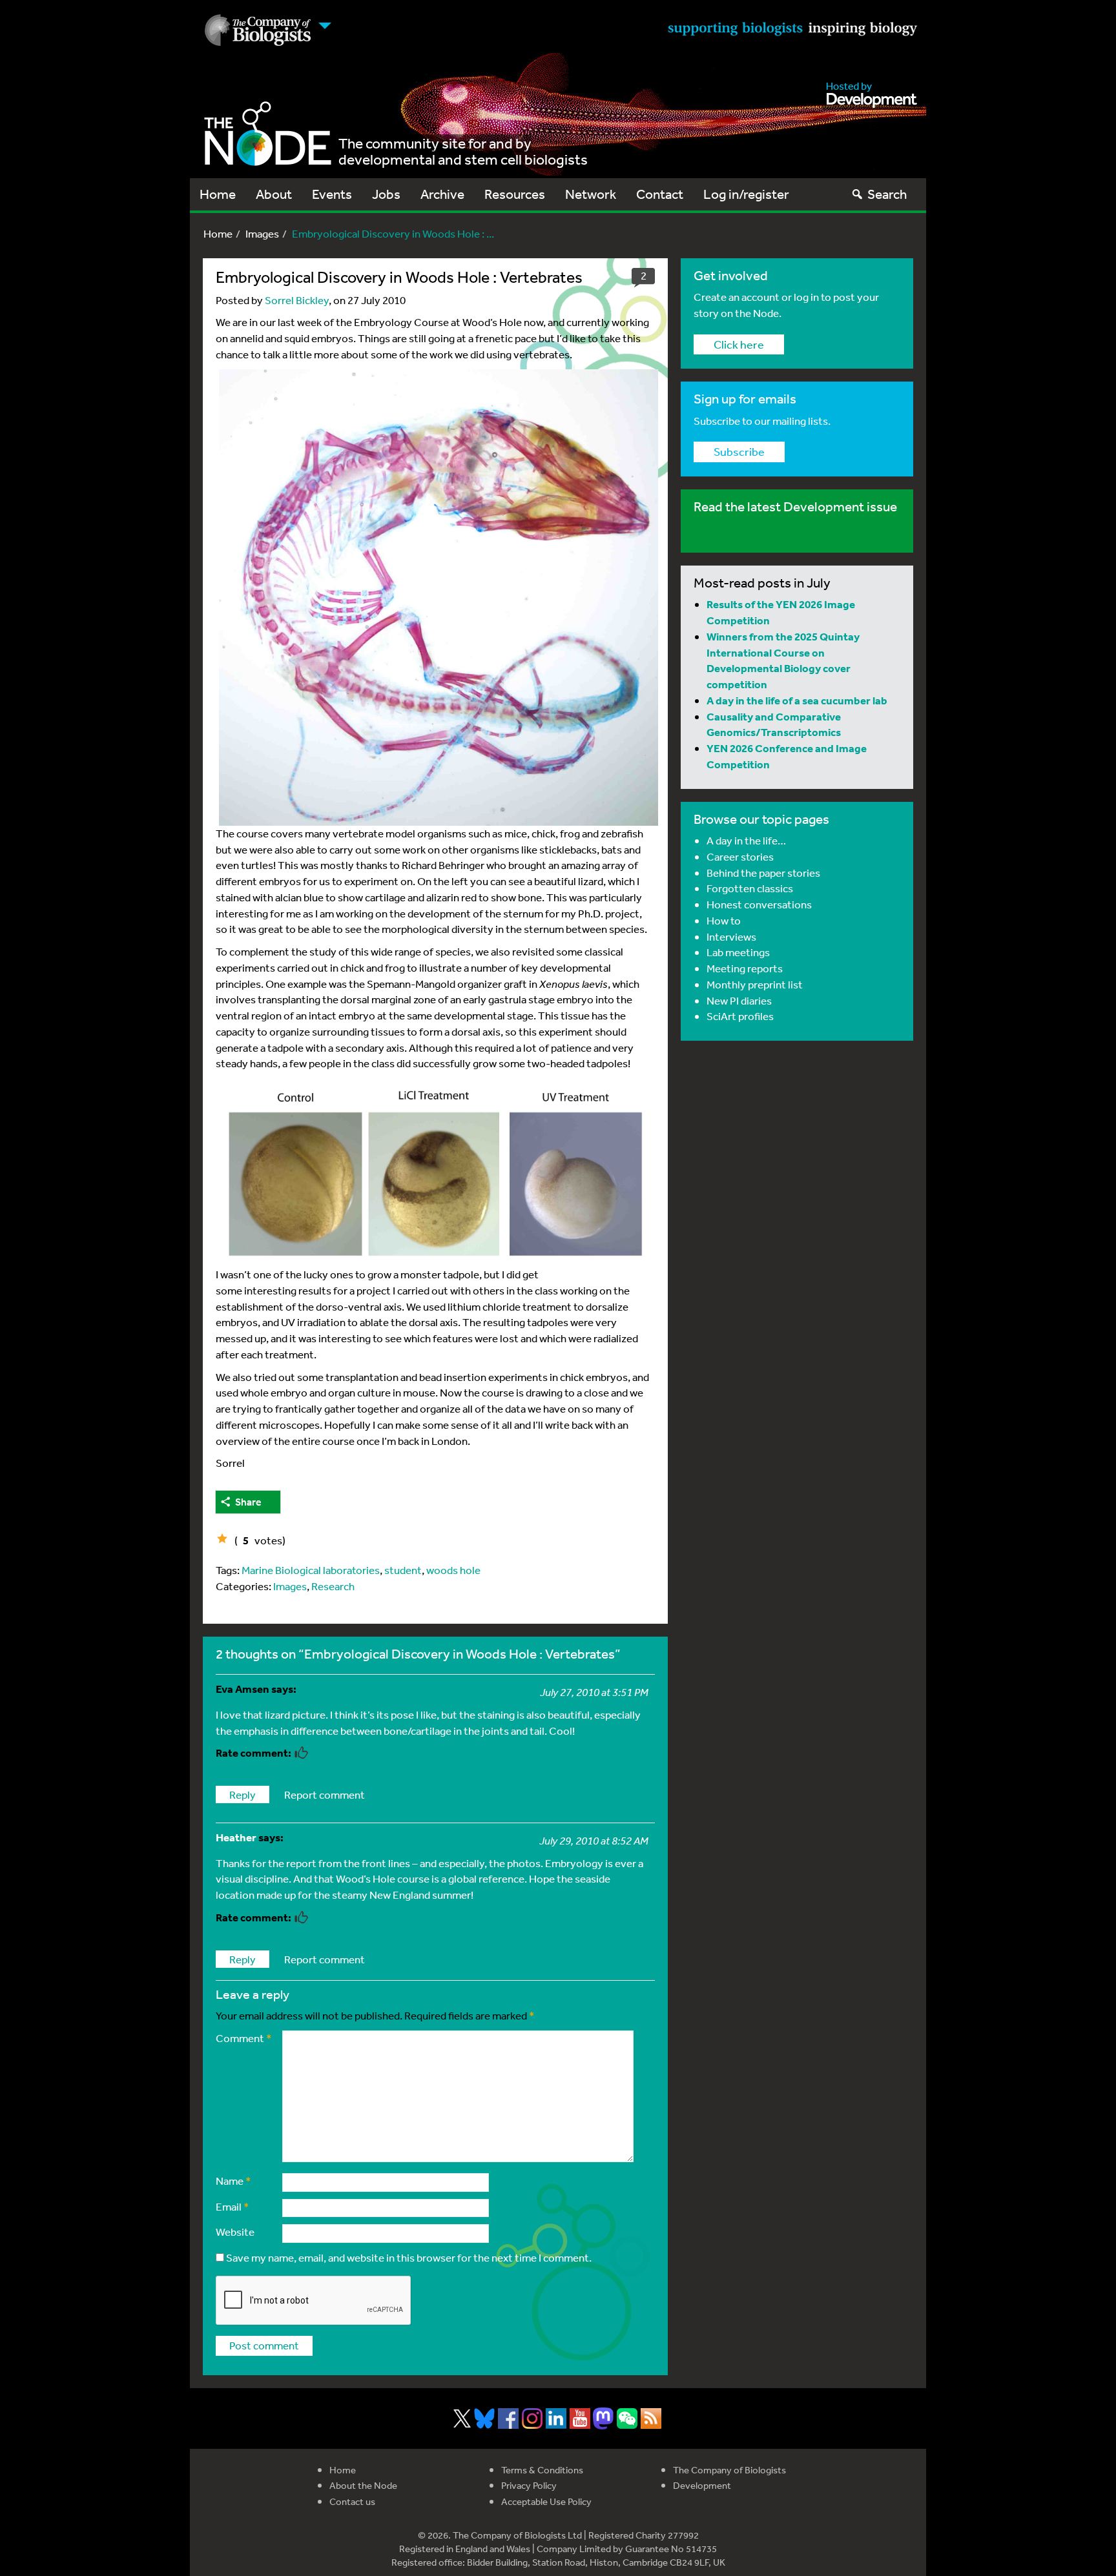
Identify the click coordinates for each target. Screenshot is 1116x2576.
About (274, 194)
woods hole (453, 1570)
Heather (236, 1837)
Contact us (352, 2501)
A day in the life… (746, 840)
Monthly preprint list (755, 984)
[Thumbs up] (222, 1538)
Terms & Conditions (542, 2470)
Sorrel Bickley (297, 300)
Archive (442, 194)
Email (232, 2206)
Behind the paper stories (763, 873)
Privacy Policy (529, 2485)
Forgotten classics (750, 888)
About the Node (363, 2485)
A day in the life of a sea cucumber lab (797, 700)
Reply (243, 1794)
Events (332, 194)
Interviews (731, 936)
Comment (244, 2038)
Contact (660, 194)
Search (887, 194)
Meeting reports (745, 968)
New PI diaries (739, 1000)
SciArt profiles (740, 1016)
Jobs (386, 194)
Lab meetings (738, 952)
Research (333, 1586)
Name (233, 2181)
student (403, 1570)
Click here (739, 344)
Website (235, 2232)
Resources (515, 194)
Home (218, 194)
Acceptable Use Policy (546, 2501)
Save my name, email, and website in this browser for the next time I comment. (409, 2257)
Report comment (325, 1794)
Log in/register (746, 194)
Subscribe (739, 451)
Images (262, 233)
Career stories (740, 856)
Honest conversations (759, 904)
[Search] (857, 194)
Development (702, 2485)
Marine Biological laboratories (311, 1570)
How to (724, 920)
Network (591, 194)
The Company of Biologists (729, 2470)
